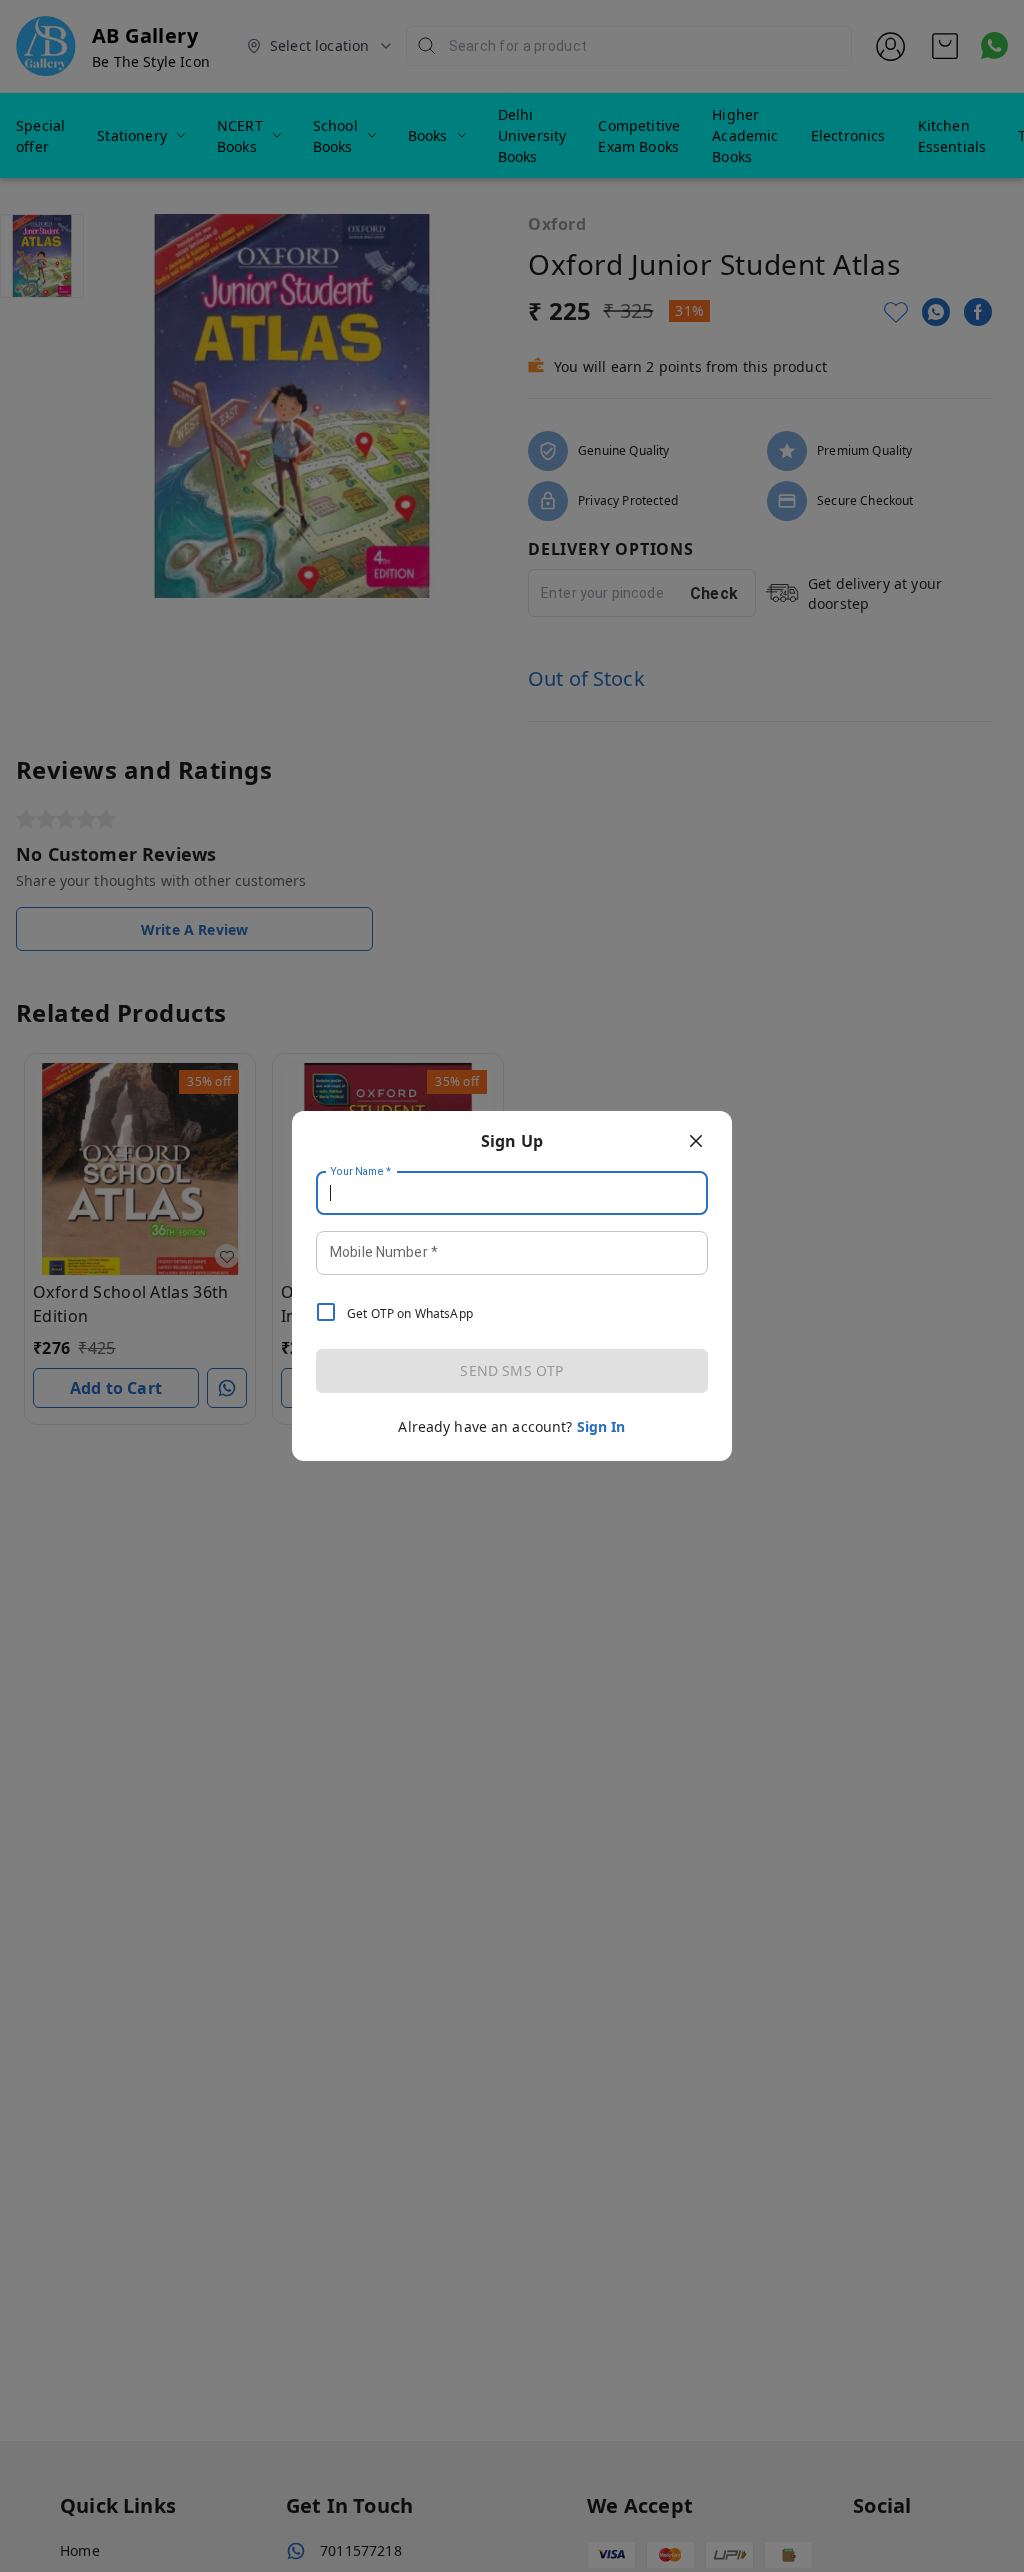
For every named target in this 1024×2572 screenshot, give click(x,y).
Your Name (361, 1172)
